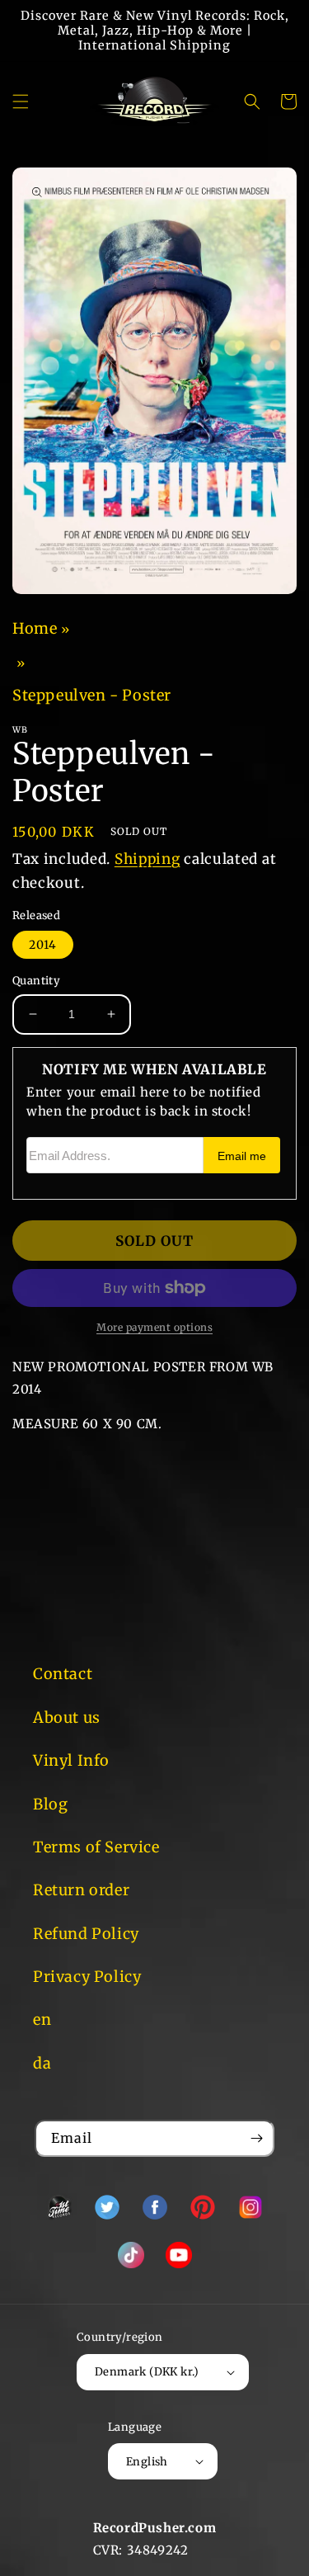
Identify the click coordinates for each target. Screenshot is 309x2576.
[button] (21, 101)
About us (67, 1717)
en (42, 2019)
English (147, 2462)
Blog (50, 1804)
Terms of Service (96, 1847)
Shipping (147, 859)
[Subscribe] (256, 2138)
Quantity (36, 981)
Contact (63, 1674)
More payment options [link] (154, 1327)
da (42, 2063)
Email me (242, 1156)
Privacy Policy (87, 1977)
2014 (43, 945)
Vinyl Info (71, 1760)
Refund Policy (86, 1934)
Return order (81, 1890)
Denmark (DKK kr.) (147, 2372)
